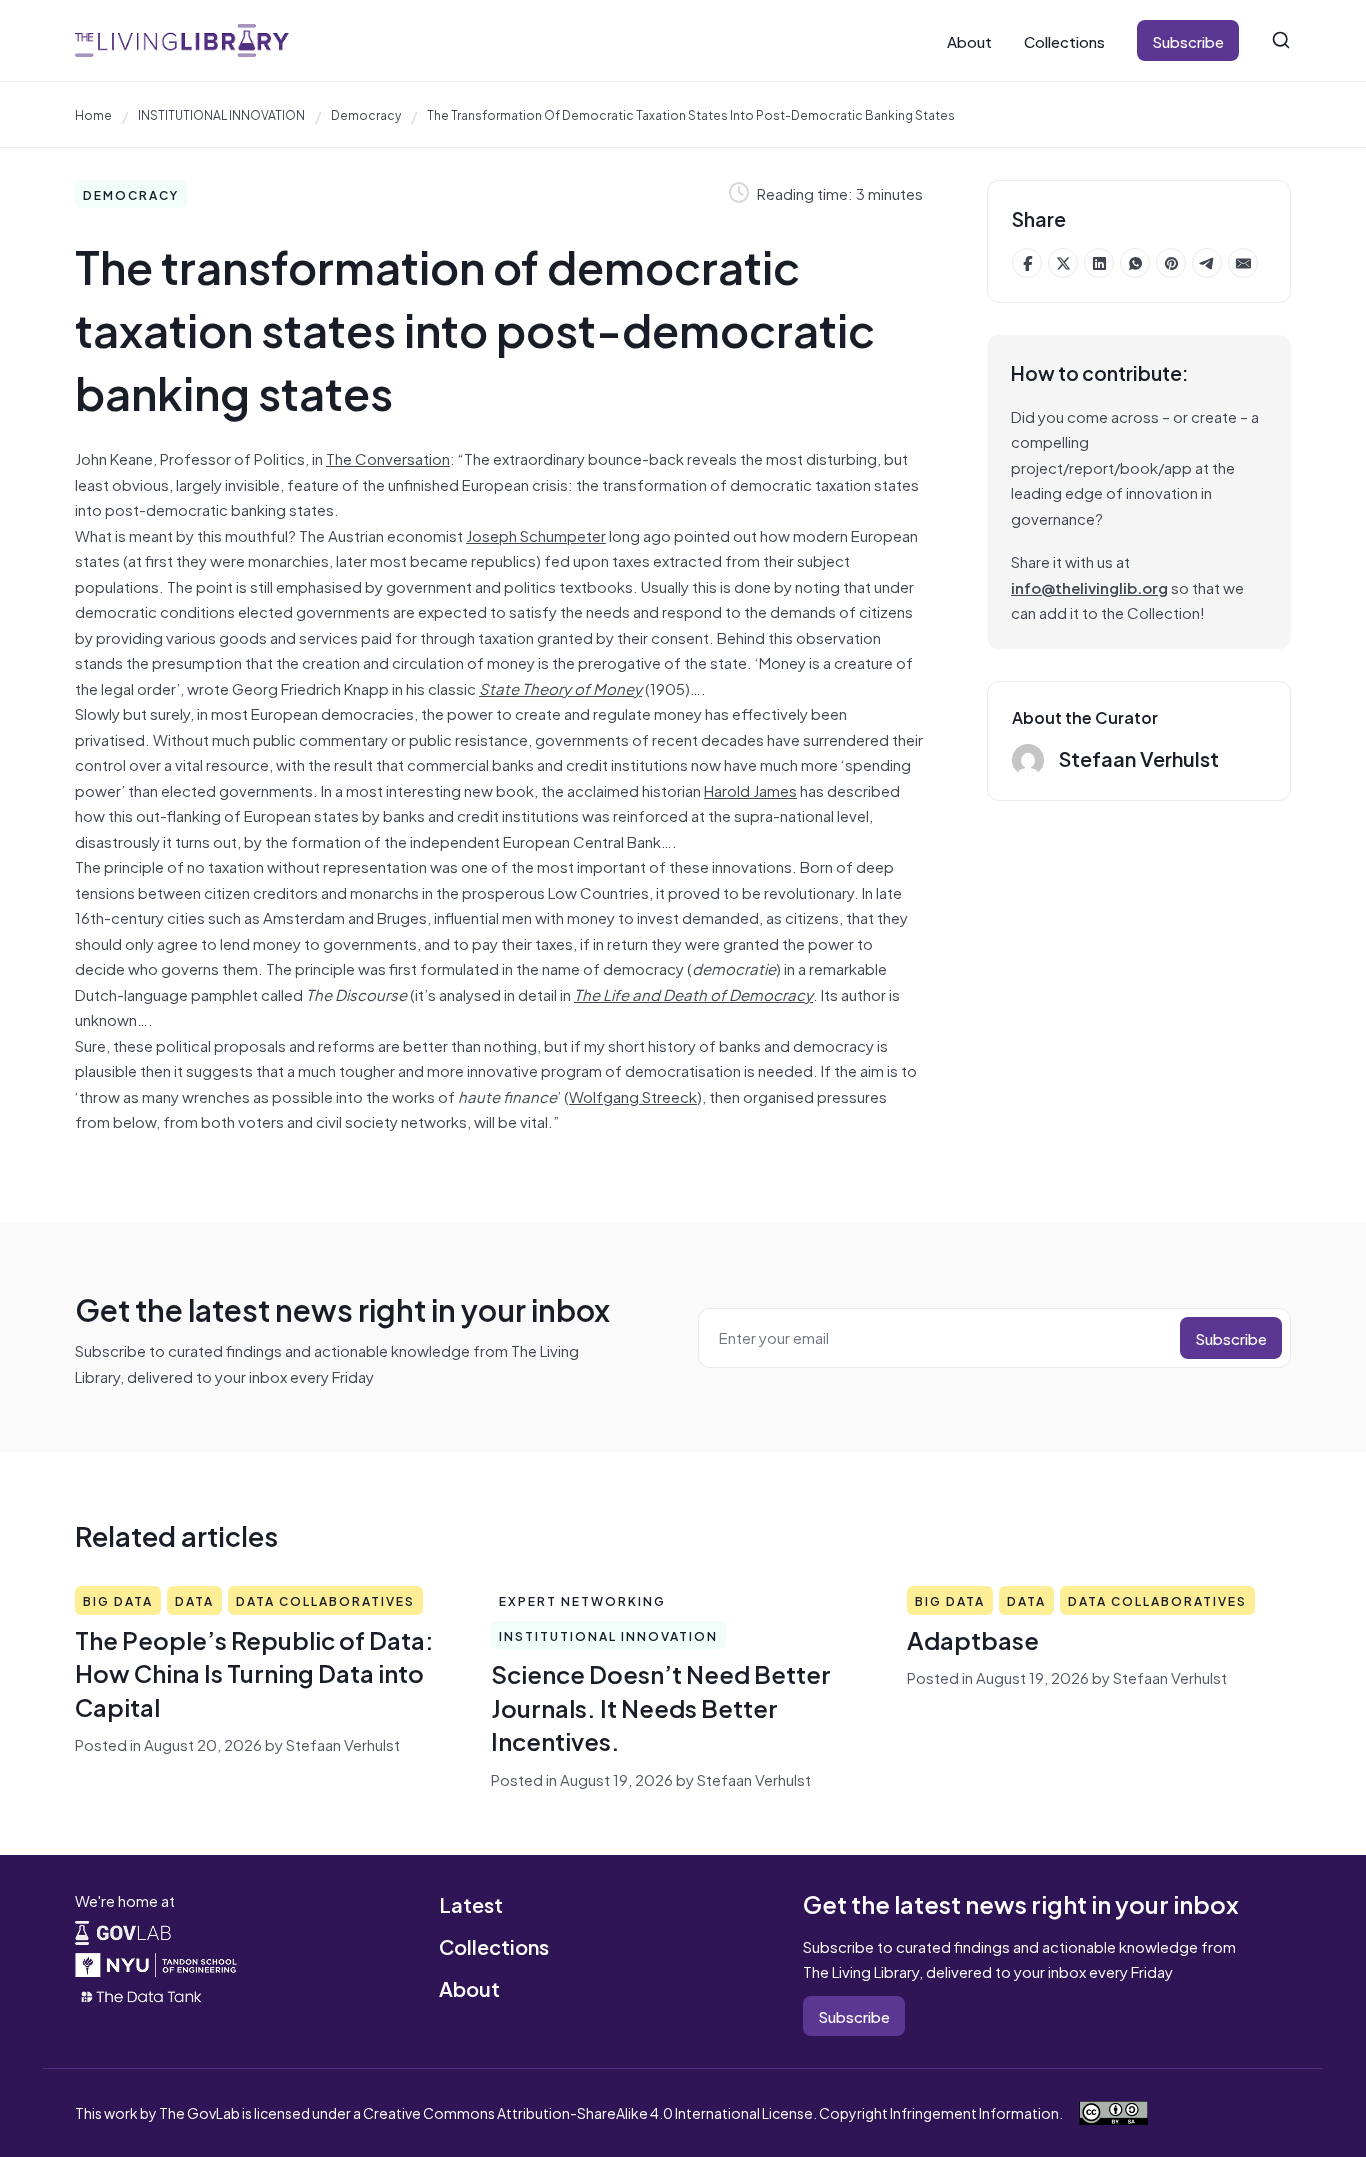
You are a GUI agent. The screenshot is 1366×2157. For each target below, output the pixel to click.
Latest (471, 1903)
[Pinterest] (1171, 263)
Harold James (750, 789)
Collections (1064, 40)
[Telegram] (1207, 263)
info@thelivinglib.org (1089, 586)
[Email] (1243, 263)
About (969, 40)
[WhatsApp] (1135, 263)
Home (93, 114)
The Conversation (388, 457)
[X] (1063, 263)
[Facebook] (1027, 263)
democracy (366, 114)
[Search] (1281, 40)
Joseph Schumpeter (536, 534)
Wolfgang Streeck (633, 1095)
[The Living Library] (182, 40)
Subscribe (1188, 40)
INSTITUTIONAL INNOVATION (221, 114)
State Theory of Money (560, 687)
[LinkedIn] (1099, 263)
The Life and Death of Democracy (693, 993)
